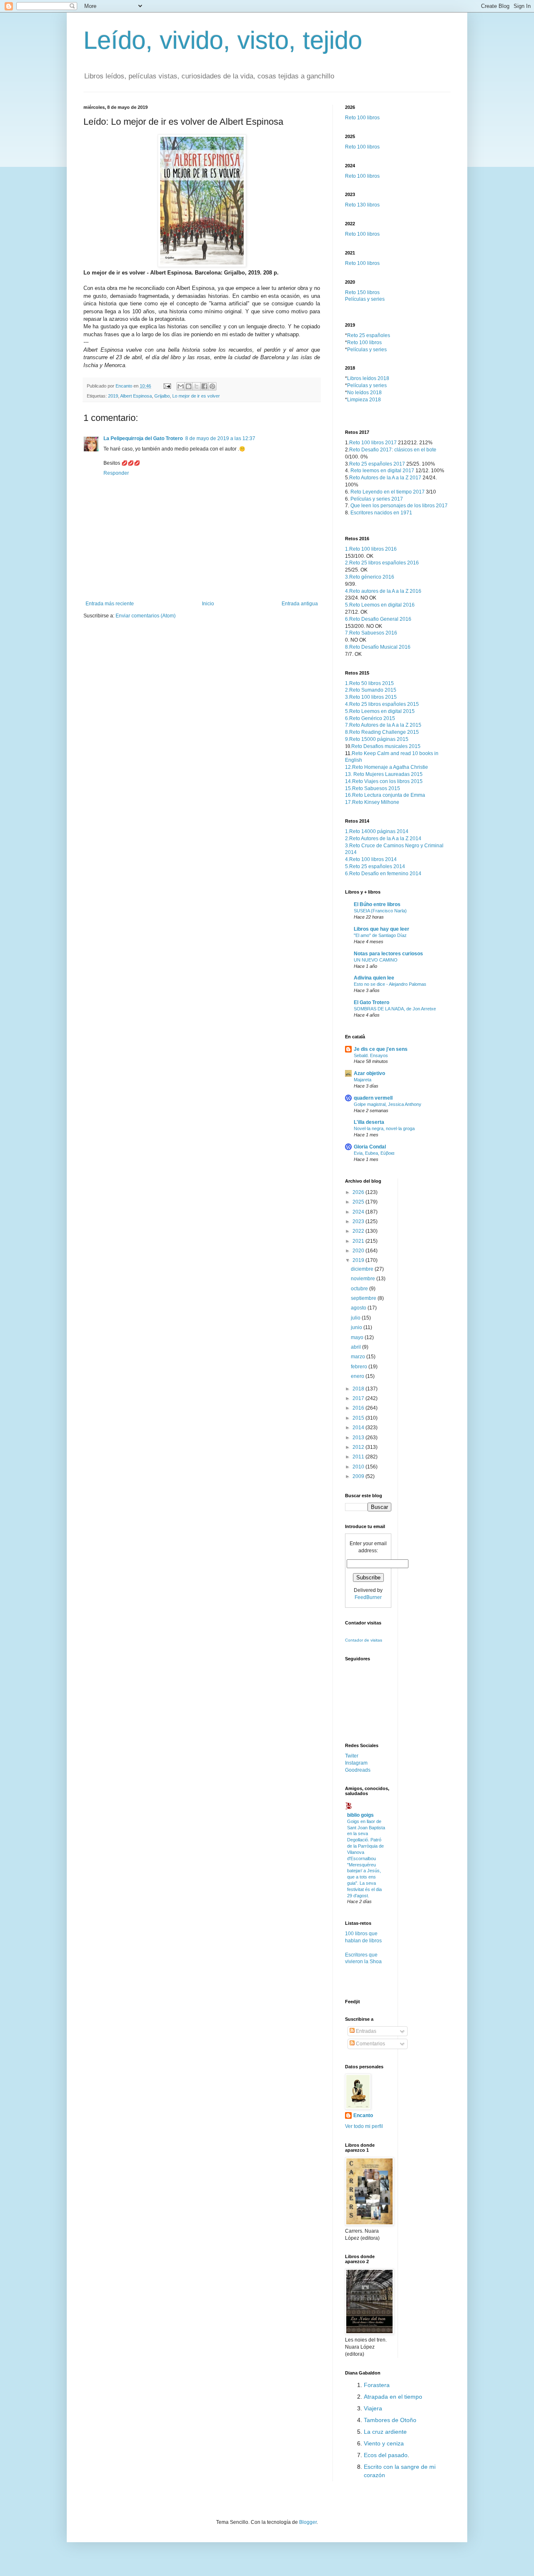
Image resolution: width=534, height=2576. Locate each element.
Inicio (208, 604)
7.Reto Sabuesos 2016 (371, 633)
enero (358, 1376)
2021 (359, 1241)
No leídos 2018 (364, 393)
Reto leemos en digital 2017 (382, 471)
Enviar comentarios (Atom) (146, 616)
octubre (360, 1289)
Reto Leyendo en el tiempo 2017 (388, 492)
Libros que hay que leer (382, 929)
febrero (360, 1367)
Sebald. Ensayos (371, 1055)
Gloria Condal (370, 1147)
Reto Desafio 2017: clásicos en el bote (393, 450)
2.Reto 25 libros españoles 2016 (382, 563)
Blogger (308, 2522)
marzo (359, 1357)
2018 (359, 1389)
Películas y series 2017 (377, 499)
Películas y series (365, 299)
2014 (359, 1428)
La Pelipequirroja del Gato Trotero (143, 438)
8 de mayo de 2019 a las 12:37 (220, 438)
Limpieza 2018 (364, 400)
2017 (359, 1398)
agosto (359, 1308)
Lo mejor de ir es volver (196, 396)
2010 (359, 1467)
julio (356, 1318)
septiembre (364, 1298)
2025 (359, 1202)
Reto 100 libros (362, 118)
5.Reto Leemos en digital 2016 (380, 605)
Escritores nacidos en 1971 (381, 513)
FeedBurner (368, 1597)
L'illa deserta (369, 1122)
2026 (359, 1192)
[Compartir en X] (196, 386)
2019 (113, 396)
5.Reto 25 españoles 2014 (375, 866)
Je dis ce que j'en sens (381, 1049)
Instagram (356, 1763)
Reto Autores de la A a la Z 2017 (385, 478)
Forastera (377, 2385)
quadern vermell (373, 1098)
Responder (116, 473)
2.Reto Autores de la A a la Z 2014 (383, 839)
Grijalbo (162, 396)
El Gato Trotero (372, 1002)
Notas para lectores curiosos (388, 954)
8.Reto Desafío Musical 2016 (378, 647)
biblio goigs (360, 1815)
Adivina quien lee (374, 978)
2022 (359, 1231)
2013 (359, 1438)
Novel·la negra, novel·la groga (384, 1128)
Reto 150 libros (362, 292)
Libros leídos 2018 (368, 378)
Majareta (363, 1080)
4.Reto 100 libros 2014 (371, 859)
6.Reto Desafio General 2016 (378, 619)
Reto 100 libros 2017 (373, 443)
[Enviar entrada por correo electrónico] (167, 386)
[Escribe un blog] (189, 386)
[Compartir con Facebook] (204, 386)
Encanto (363, 2115)
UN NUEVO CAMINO (376, 960)
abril (356, 1347)
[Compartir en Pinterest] (212, 386)
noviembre (364, 1279)
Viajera (373, 2408)
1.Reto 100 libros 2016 (371, 549)
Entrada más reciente (110, 604)
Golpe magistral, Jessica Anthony (388, 1104)
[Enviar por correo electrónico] (181, 386)
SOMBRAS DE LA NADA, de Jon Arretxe (395, 1009)
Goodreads (358, 1770)
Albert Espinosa (136, 396)
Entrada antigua (300, 604)
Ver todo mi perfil (364, 2126)
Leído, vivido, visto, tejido (223, 40)
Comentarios (370, 2044)
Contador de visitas (364, 1640)
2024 (359, 1212)
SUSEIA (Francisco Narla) (380, 911)
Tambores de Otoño (390, 2420)
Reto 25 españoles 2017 (377, 464)
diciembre (363, 1269)
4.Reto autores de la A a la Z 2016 (383, 591)
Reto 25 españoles (369, 335)
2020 (359, 1251)
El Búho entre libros (377, 904)
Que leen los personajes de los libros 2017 (399, 506)
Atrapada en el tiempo (393, 2397)
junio (357, 1327)
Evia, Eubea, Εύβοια (374, 1153)
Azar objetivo (369, 1073)
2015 (359, 1418)
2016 (359, 1408)
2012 (359, 1447)
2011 (359, 1457)
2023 (359, 1221)
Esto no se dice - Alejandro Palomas (390, 984)
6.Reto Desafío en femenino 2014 (383, 874)
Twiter (352, 1756)
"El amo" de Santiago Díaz (380, 935)
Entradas (365, 2031)
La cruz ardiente (385, 2432)
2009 (359, 1476)
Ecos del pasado (386, 2455)
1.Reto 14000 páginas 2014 (377, 831)
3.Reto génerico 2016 (370, 577)
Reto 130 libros (362, 205)
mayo (358, 1337)
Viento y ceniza (384, 2443)
